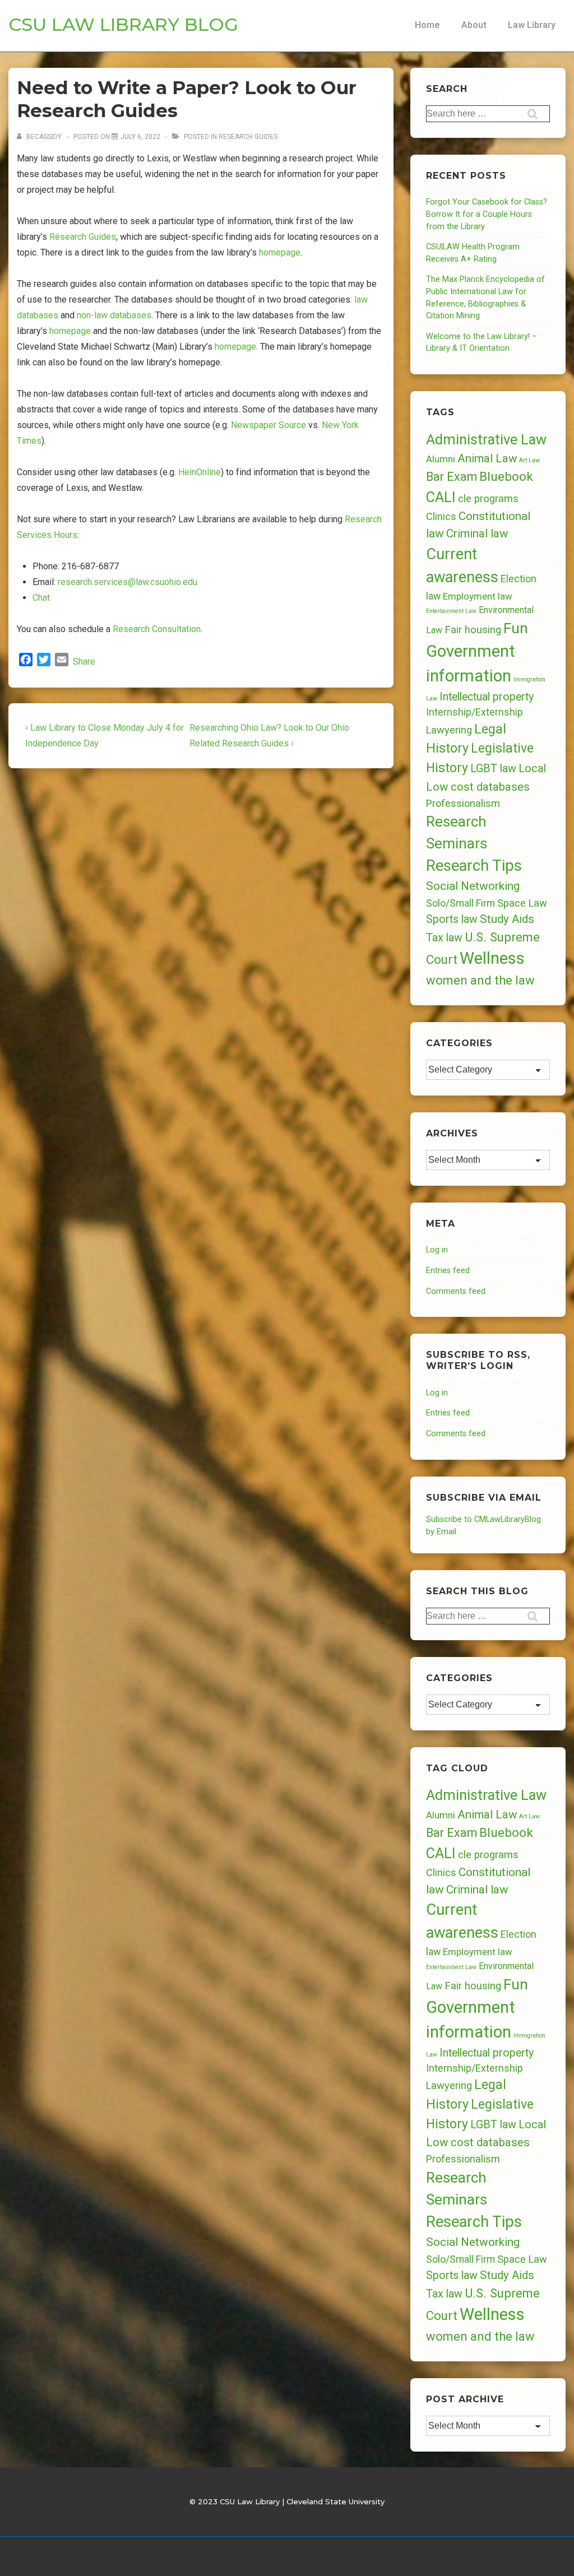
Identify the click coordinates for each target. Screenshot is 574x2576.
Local (532, 768)
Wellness (492, 958)
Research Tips (474, 866)
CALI (441, 497)
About (474, 25)
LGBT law (493, 769)
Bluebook (506, 477)
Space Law (522, 903)
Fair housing (473, 630)
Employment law (478, 596)
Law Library (532, 25)
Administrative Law (486, 439)
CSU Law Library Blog (123, 24)
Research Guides (248, 137)
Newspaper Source (269, 425)
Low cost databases (478, 787)
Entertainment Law (451, 611)
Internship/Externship (475, 712)
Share (84, 662)
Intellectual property (487, 697)
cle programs (488, 499)
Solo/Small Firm (460, 903)
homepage (280, 252)
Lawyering (449, 730)
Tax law (444, 938)
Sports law (452, 919)
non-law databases (114, 315)
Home (427, 25)
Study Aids (507, 919)
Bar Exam (452, 477)
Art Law (529, 460)
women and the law (480, 980)
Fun (516, 628)
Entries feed (448, 1271)
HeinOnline (200, 472)
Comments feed (456, 1291)
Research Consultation (157, 629)
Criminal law (477, 533)
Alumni (441, 459)
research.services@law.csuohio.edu (128, 582)
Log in (437, 1250)
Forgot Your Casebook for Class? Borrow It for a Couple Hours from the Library (487, 214)
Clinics (441, 516)
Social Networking (473, 886)
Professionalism (463, 803)
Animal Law (487, 458)
